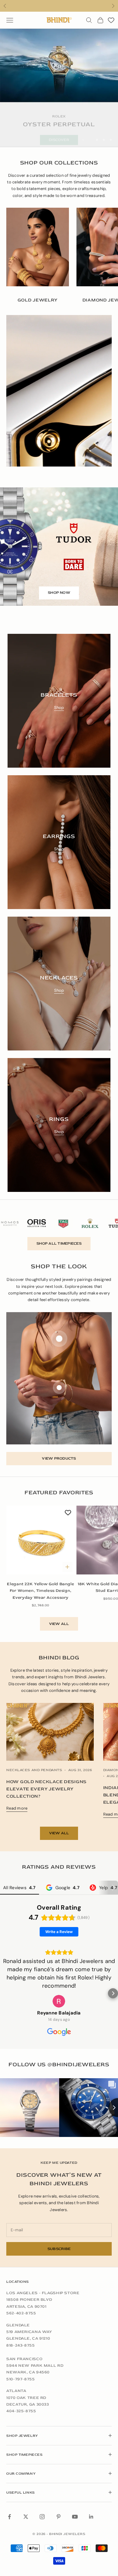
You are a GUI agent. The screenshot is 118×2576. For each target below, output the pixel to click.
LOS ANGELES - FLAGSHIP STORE (43, 2293)
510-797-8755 (21, 2379)
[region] (59, 88)
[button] (5, 1993)
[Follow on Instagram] (42, 2517)
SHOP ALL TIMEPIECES (59, 1243)
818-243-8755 (21, 2345)
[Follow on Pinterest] (59, 2517)
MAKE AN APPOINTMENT (59, 6)
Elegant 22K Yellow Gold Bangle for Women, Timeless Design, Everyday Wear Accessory (40, 1591)
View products (59, 1458)
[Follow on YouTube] (75, 2517)
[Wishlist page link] (111, 20)
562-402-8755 (21, 2313)
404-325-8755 (21, 2411)
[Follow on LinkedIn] (91, 2517)
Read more (17, 1808)
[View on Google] (59, 2001)
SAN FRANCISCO (24, 2359)
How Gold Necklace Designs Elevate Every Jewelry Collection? (46, 1789)
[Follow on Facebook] (9, 2517)
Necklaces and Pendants (34, 1770)
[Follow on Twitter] (26, 2517)
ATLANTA (16, 2391)
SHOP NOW (59, 593)
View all (59, 1624)
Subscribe (59, 2249)
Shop (59, 708)
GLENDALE (18, 2325)
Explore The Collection (59, 133)
